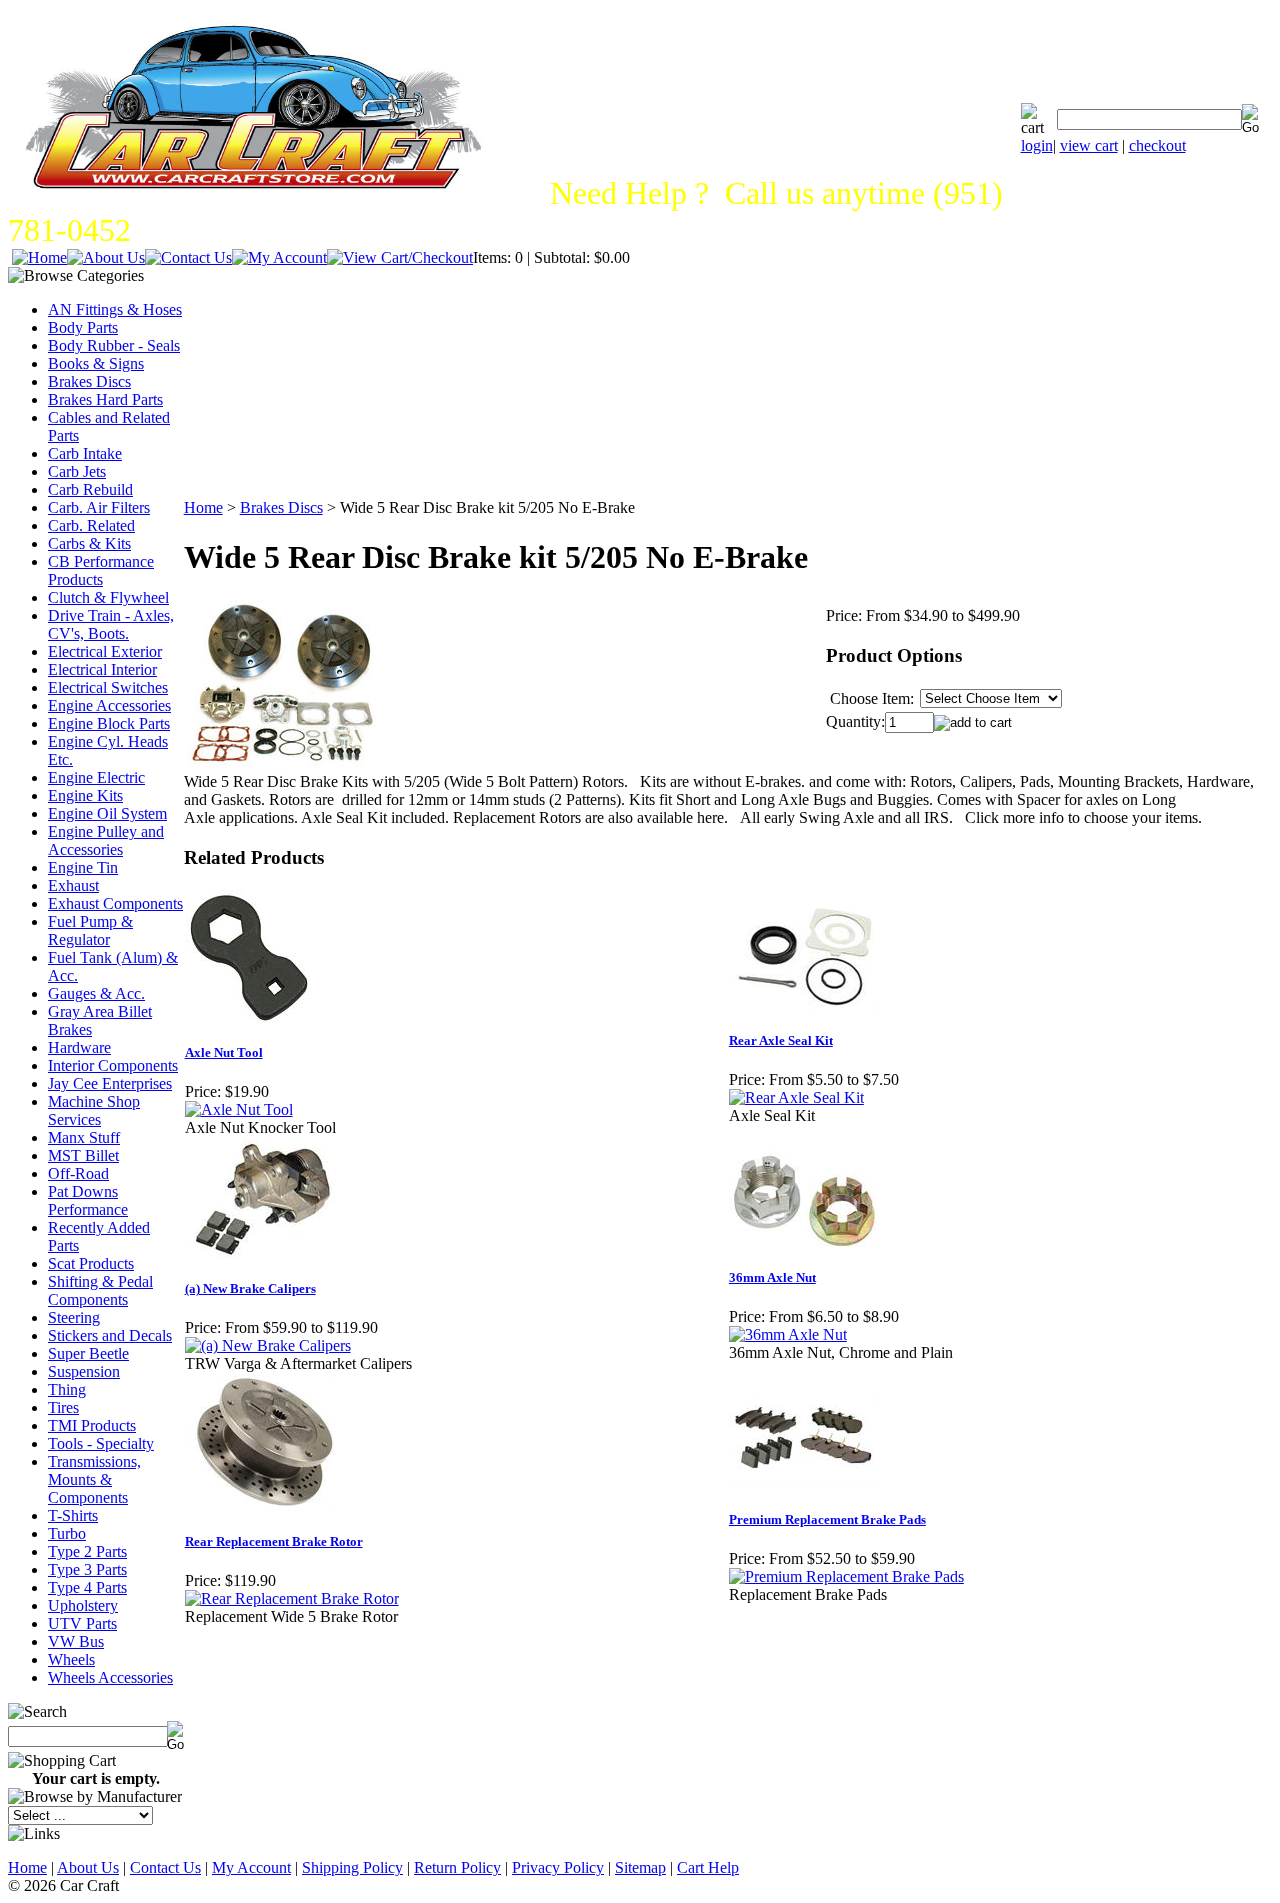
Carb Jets (77, 471)
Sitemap (640, 1867)
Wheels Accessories (110, 1677)
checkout (1157, 145)
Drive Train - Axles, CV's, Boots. (111, 624)
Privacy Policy (558, 1867)
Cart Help (708, 1867)
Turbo (67, 1533)
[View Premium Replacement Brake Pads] (846, 1576)
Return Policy (457, 1867)
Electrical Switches (108, 687)
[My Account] (279, 257)
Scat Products (91, 1263)
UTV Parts (82, 1623)
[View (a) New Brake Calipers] (268, 1345)
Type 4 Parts (87, 1587)
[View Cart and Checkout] (400, 257)
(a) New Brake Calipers (250, 1288)
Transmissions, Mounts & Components (94, 1479)
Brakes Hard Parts (105, 399)
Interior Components (113, 1065)
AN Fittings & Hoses (115, 309)
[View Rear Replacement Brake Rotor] (292, 1598)
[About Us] (106, 257)
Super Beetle (88, 1353)
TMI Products (92, 1425)
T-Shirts (73, 1515)
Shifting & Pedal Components (100, 1290)
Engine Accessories (109, 705)
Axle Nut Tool (224, 1052)
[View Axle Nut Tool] (239, 1109)
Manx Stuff (84, 1137)
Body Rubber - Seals (114, 345)
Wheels (71, 1659)
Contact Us (165, 1867)
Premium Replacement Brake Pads (827, 1519)
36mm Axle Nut (772, 1277)
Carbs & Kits (89, 543)
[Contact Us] (188, 257)
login (1037, 145)
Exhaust (73, 885)
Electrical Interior (102, 669)
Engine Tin (83, 867)
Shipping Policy (352, 1867)
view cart (1089, 145)
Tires (63, 1407)
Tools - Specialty (101, 1443)
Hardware (79, 1047)
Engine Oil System (107, 813)
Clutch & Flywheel (108, 597)
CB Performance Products (101, 570)
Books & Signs (96, 363)
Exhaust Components (115, 903)
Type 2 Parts (87, 1551)
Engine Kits (85, 795)
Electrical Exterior (105, 651)
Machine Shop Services (94, 1110)
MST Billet (83, 1155)
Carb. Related (91, 525)
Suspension (84, 1371)
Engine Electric (96, 777)
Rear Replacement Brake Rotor (274, 1541)
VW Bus (76, 1641)
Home (203, 507)
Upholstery (83, 1605)
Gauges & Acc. (96, 993)
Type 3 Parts (87, 1569)
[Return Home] (39, 257)
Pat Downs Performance (88, 1200)
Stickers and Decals (110, 1335)
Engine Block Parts (109, 723)
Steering (74, 1317)
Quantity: (855, 721)
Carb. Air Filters (99, 507)
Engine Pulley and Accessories (106, 840)
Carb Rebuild (90, 489)
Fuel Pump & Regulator (90, 930)
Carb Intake (85, 453)
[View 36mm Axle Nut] (788, 1334)
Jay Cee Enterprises (110, 1083)
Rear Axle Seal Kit (781, 1040)
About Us (88, 1867)
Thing (67, 1389)
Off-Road (78, 1173)
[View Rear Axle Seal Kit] (796, 1097)
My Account (251, 1867)
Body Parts (83, 327)
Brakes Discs (89, 381)
